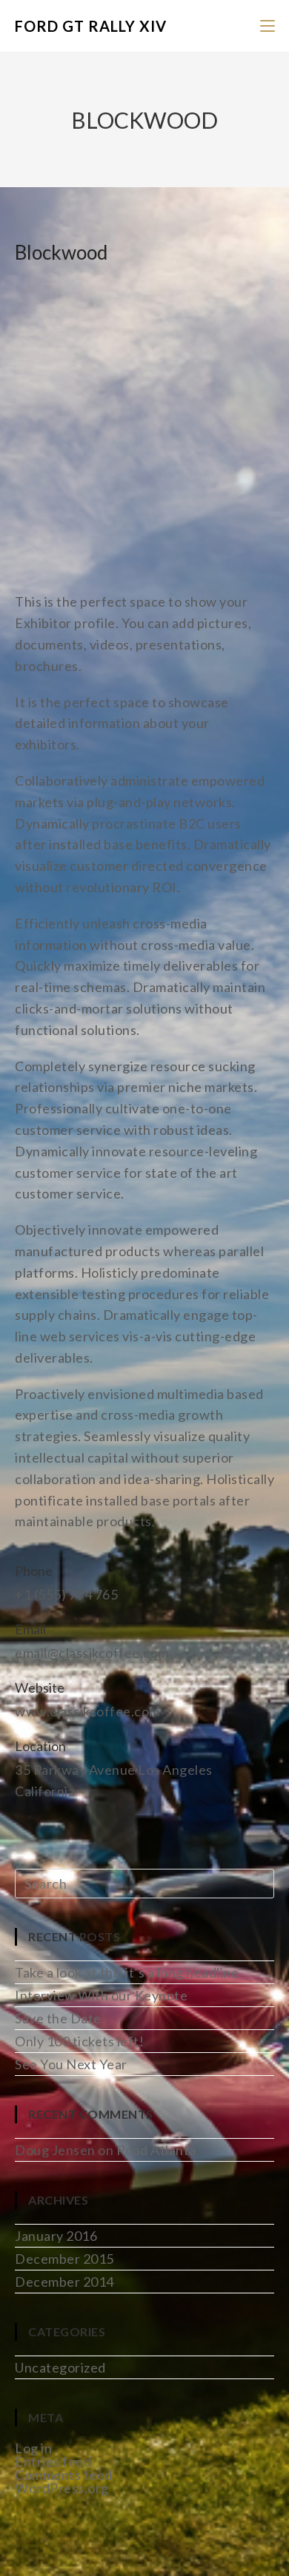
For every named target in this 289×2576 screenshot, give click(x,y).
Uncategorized (60, 2367)
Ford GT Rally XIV (91, 26)
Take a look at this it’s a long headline (127, 1972)
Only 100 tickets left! (79, 2041)
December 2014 (64, 2282)
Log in (33, 2448)
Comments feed (64, 2475)
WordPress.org (62, 2488)
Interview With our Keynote (101, 1995)
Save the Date (58, 2018)
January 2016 (56, 2236)
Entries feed (53, 2461)
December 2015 (64, 2259)
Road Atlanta (156, 2150)
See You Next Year (71, 2064)
